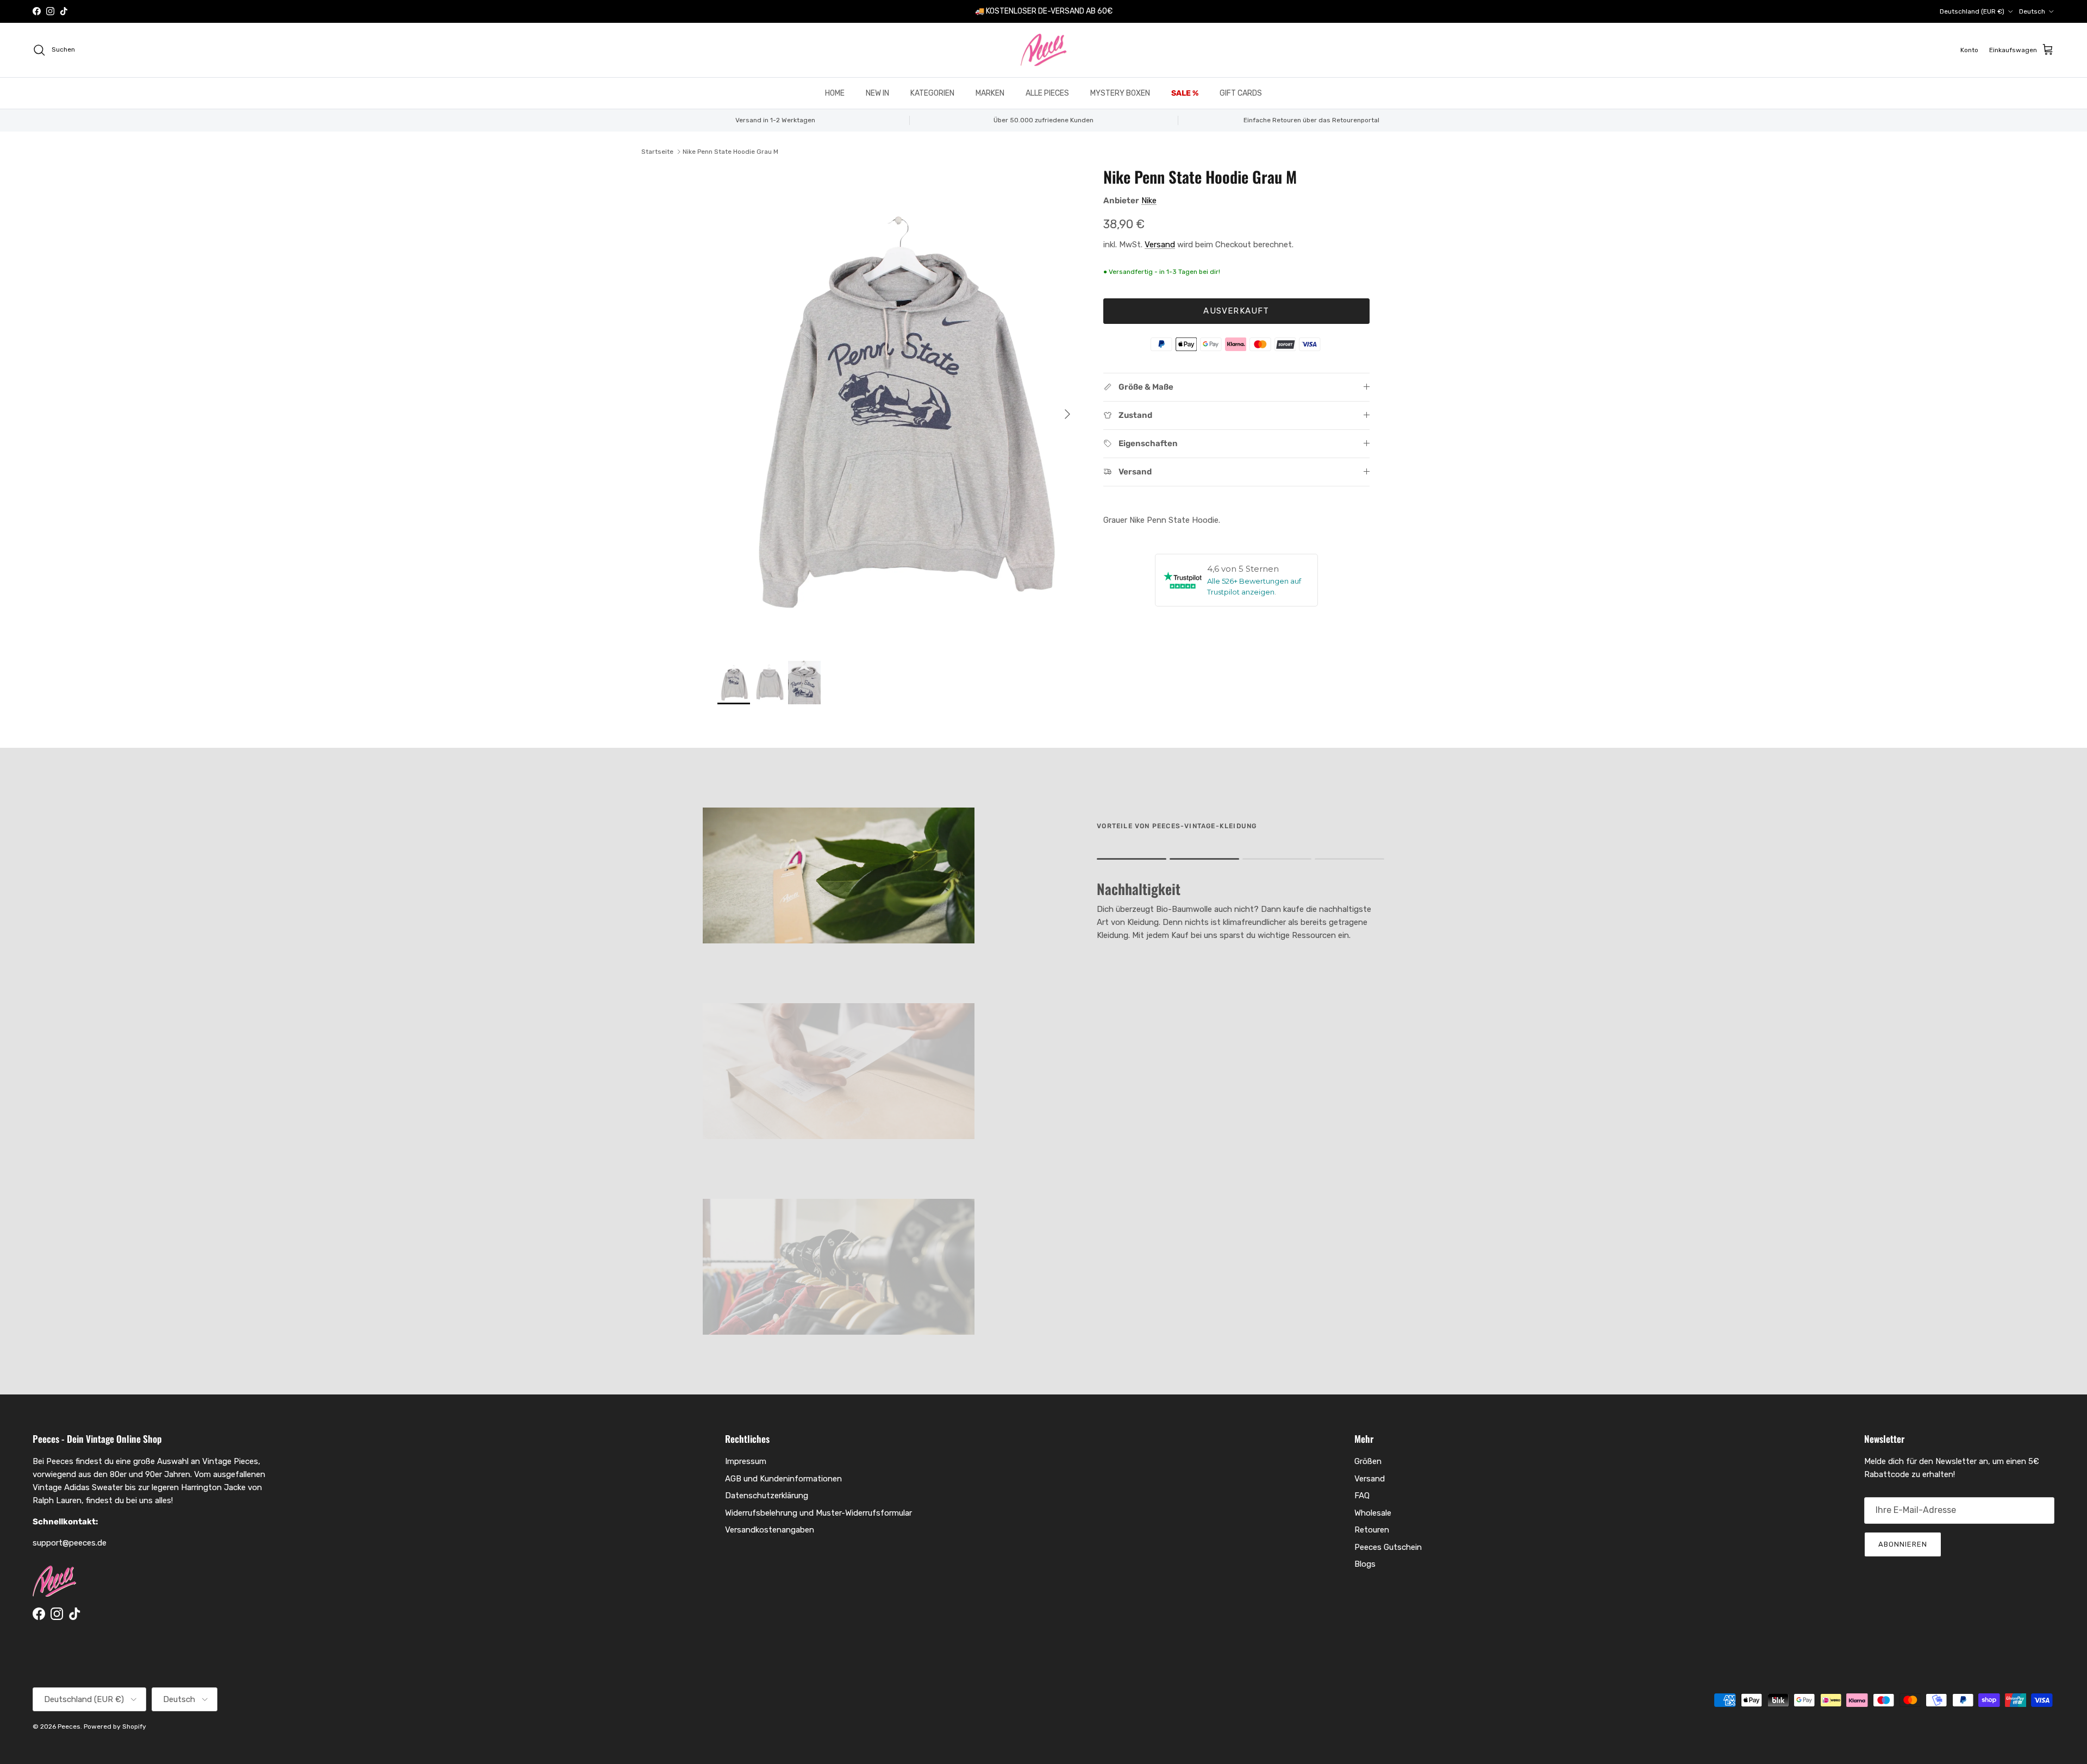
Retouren (1372, 1530)
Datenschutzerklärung (767, 1496)
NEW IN (877, 93)
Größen (1368, 1461)
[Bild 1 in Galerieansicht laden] (898, 409)
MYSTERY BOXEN (1120, 93)
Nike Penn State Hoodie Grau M (730, 152)
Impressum (746, 1461)
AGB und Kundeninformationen (783, 1479)
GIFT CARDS (1241, 93)
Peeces (69, 1727)
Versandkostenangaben (770, 1530)
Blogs (1365, 1564)
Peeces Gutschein (1388, 1547)
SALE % (1185, 93)
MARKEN (990, 93)
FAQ (1362, 1496)
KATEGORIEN (932, 93)
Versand (1160, 245)
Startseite (657, 152)
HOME (835, 93)
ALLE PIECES (1047, 93)
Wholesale (1373, 1513)
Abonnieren (1903, 1544)
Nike (1149, 201)
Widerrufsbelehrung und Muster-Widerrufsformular (818, 1513)
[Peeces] (1044, 50)
